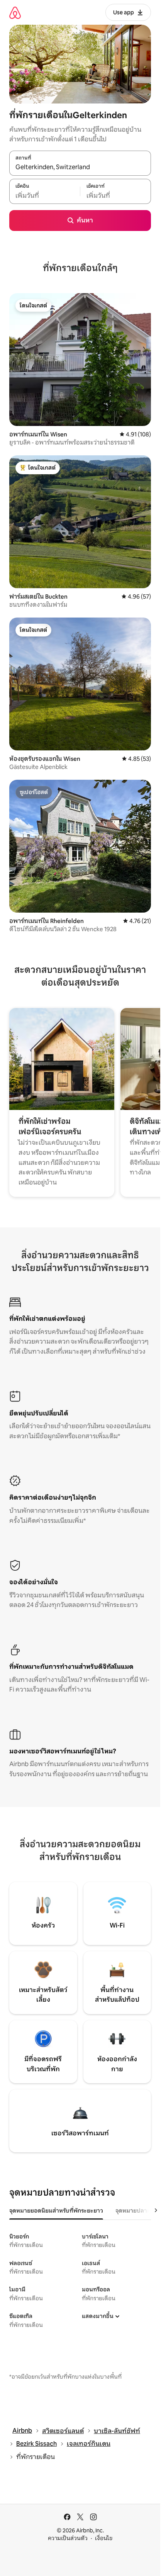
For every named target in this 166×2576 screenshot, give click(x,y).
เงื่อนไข (104, 2538)
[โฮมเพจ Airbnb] (15, 13)
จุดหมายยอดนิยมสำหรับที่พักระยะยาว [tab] (56, 2211)
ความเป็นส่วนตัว (68, 2538)
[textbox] (45, 195)
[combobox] (80, 167)
